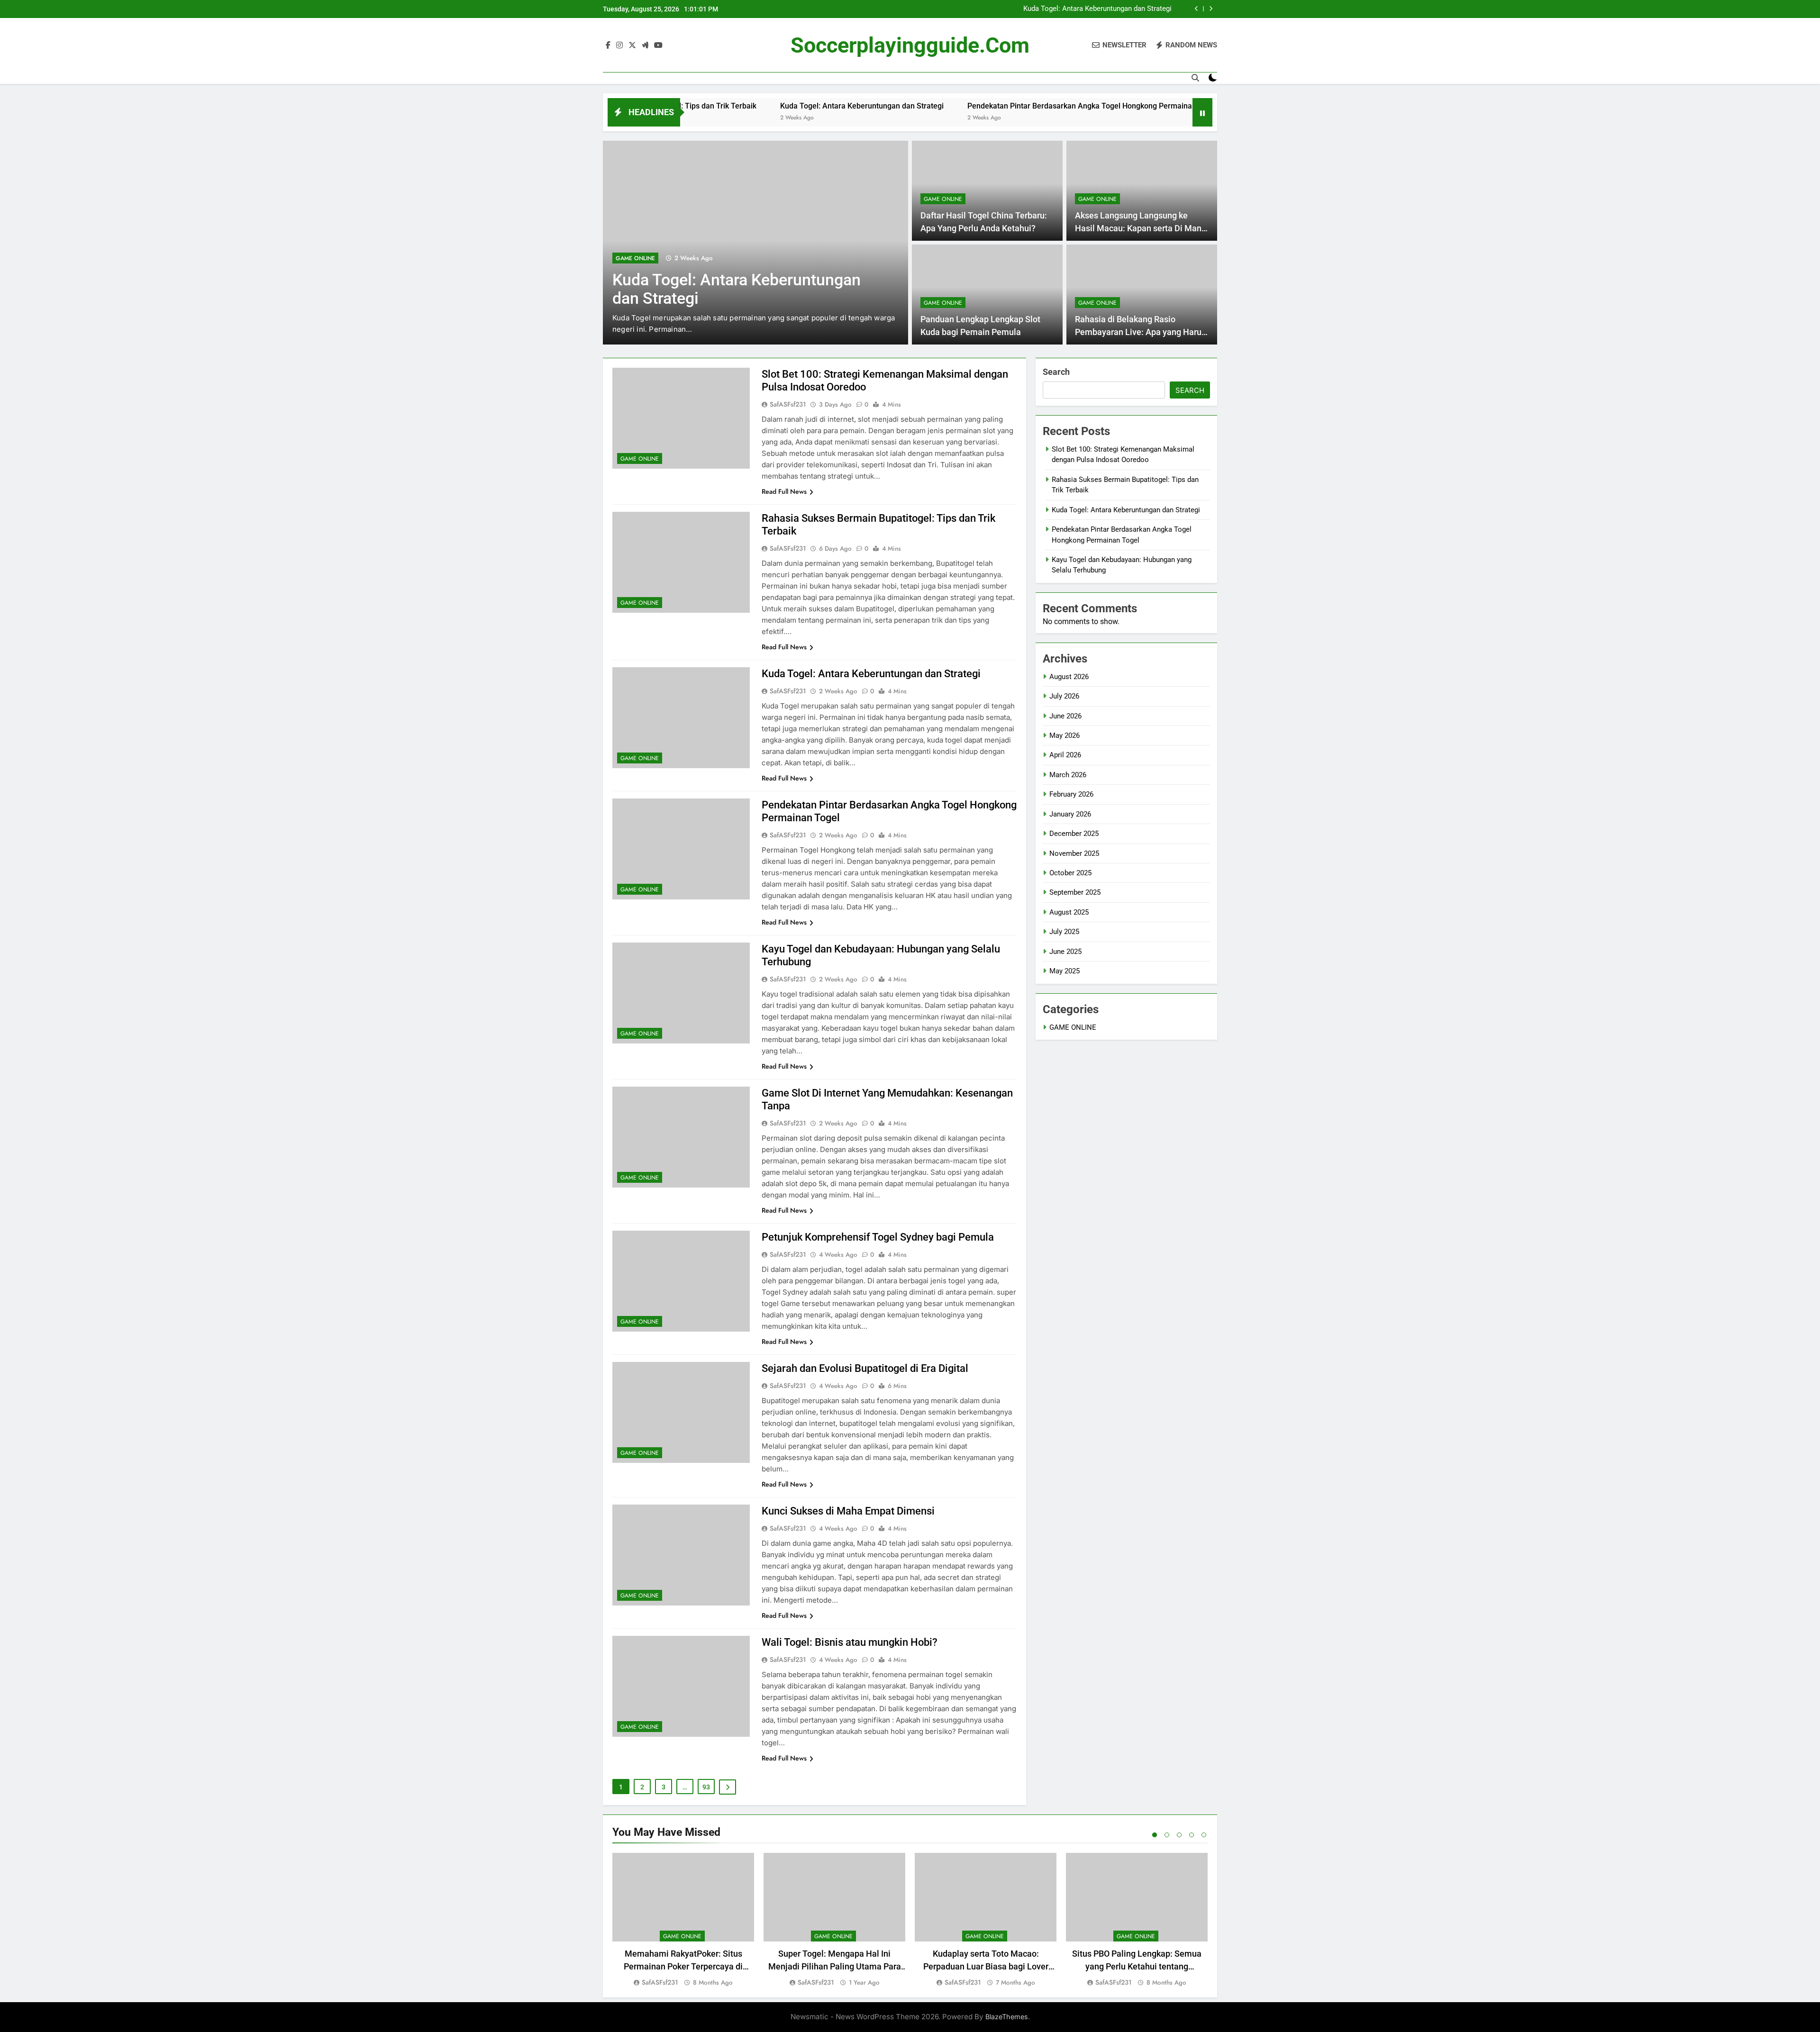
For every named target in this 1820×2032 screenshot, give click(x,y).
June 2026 (1065, 716)
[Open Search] (1195, 78)
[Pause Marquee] (1202, 112)
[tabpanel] (683, 1920)
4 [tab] (1192, 1835)
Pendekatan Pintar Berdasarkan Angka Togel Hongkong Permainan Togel (1057, 9)
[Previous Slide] (1197, 9)
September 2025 (1075, 892)
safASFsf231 (788, 404)
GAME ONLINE (706, 258)
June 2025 (1065, 952)
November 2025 (1074, 853)
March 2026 (1068, 775)
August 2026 (1069, 677)
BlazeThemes (1007, 2017)
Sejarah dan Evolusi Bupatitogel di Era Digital (865, 1368)
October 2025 (1070, 873)
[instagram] (619, 45)
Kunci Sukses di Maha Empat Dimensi (848, 1511)
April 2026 (1065, 755)
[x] (632, 45)
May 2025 (1065, 971)
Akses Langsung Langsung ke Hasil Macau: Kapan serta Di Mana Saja (1141, 228)
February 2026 (1071, 794)
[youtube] (658, 45)
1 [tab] (1155, 1835)
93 (706, 1787)
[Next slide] (1211, 9)
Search (1056, 372)
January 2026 (1070, 814)
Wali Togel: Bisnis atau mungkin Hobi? (850, 1642)
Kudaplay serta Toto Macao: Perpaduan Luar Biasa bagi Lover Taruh (986, 1966)
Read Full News (784, 491)
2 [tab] (1167, 1835)
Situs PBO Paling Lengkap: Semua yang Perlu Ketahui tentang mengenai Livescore (1137, 1966)
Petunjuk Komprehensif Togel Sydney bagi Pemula (878, 1237)
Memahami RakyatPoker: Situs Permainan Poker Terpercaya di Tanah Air (683, 1966)
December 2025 (1074, 834)
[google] (645, 45)
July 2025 (1064, 932)
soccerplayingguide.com (910, 45)
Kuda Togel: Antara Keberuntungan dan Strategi (726, 106)
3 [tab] (1179, 1835)
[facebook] (608, 45)
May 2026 (1065, 735)
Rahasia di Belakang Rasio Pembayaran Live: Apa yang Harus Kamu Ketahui (1140, 332)
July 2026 (1064, 696)
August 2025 (1069, 912)
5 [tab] (1204, 1835)
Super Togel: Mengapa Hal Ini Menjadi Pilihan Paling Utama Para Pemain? (835, 1966)
